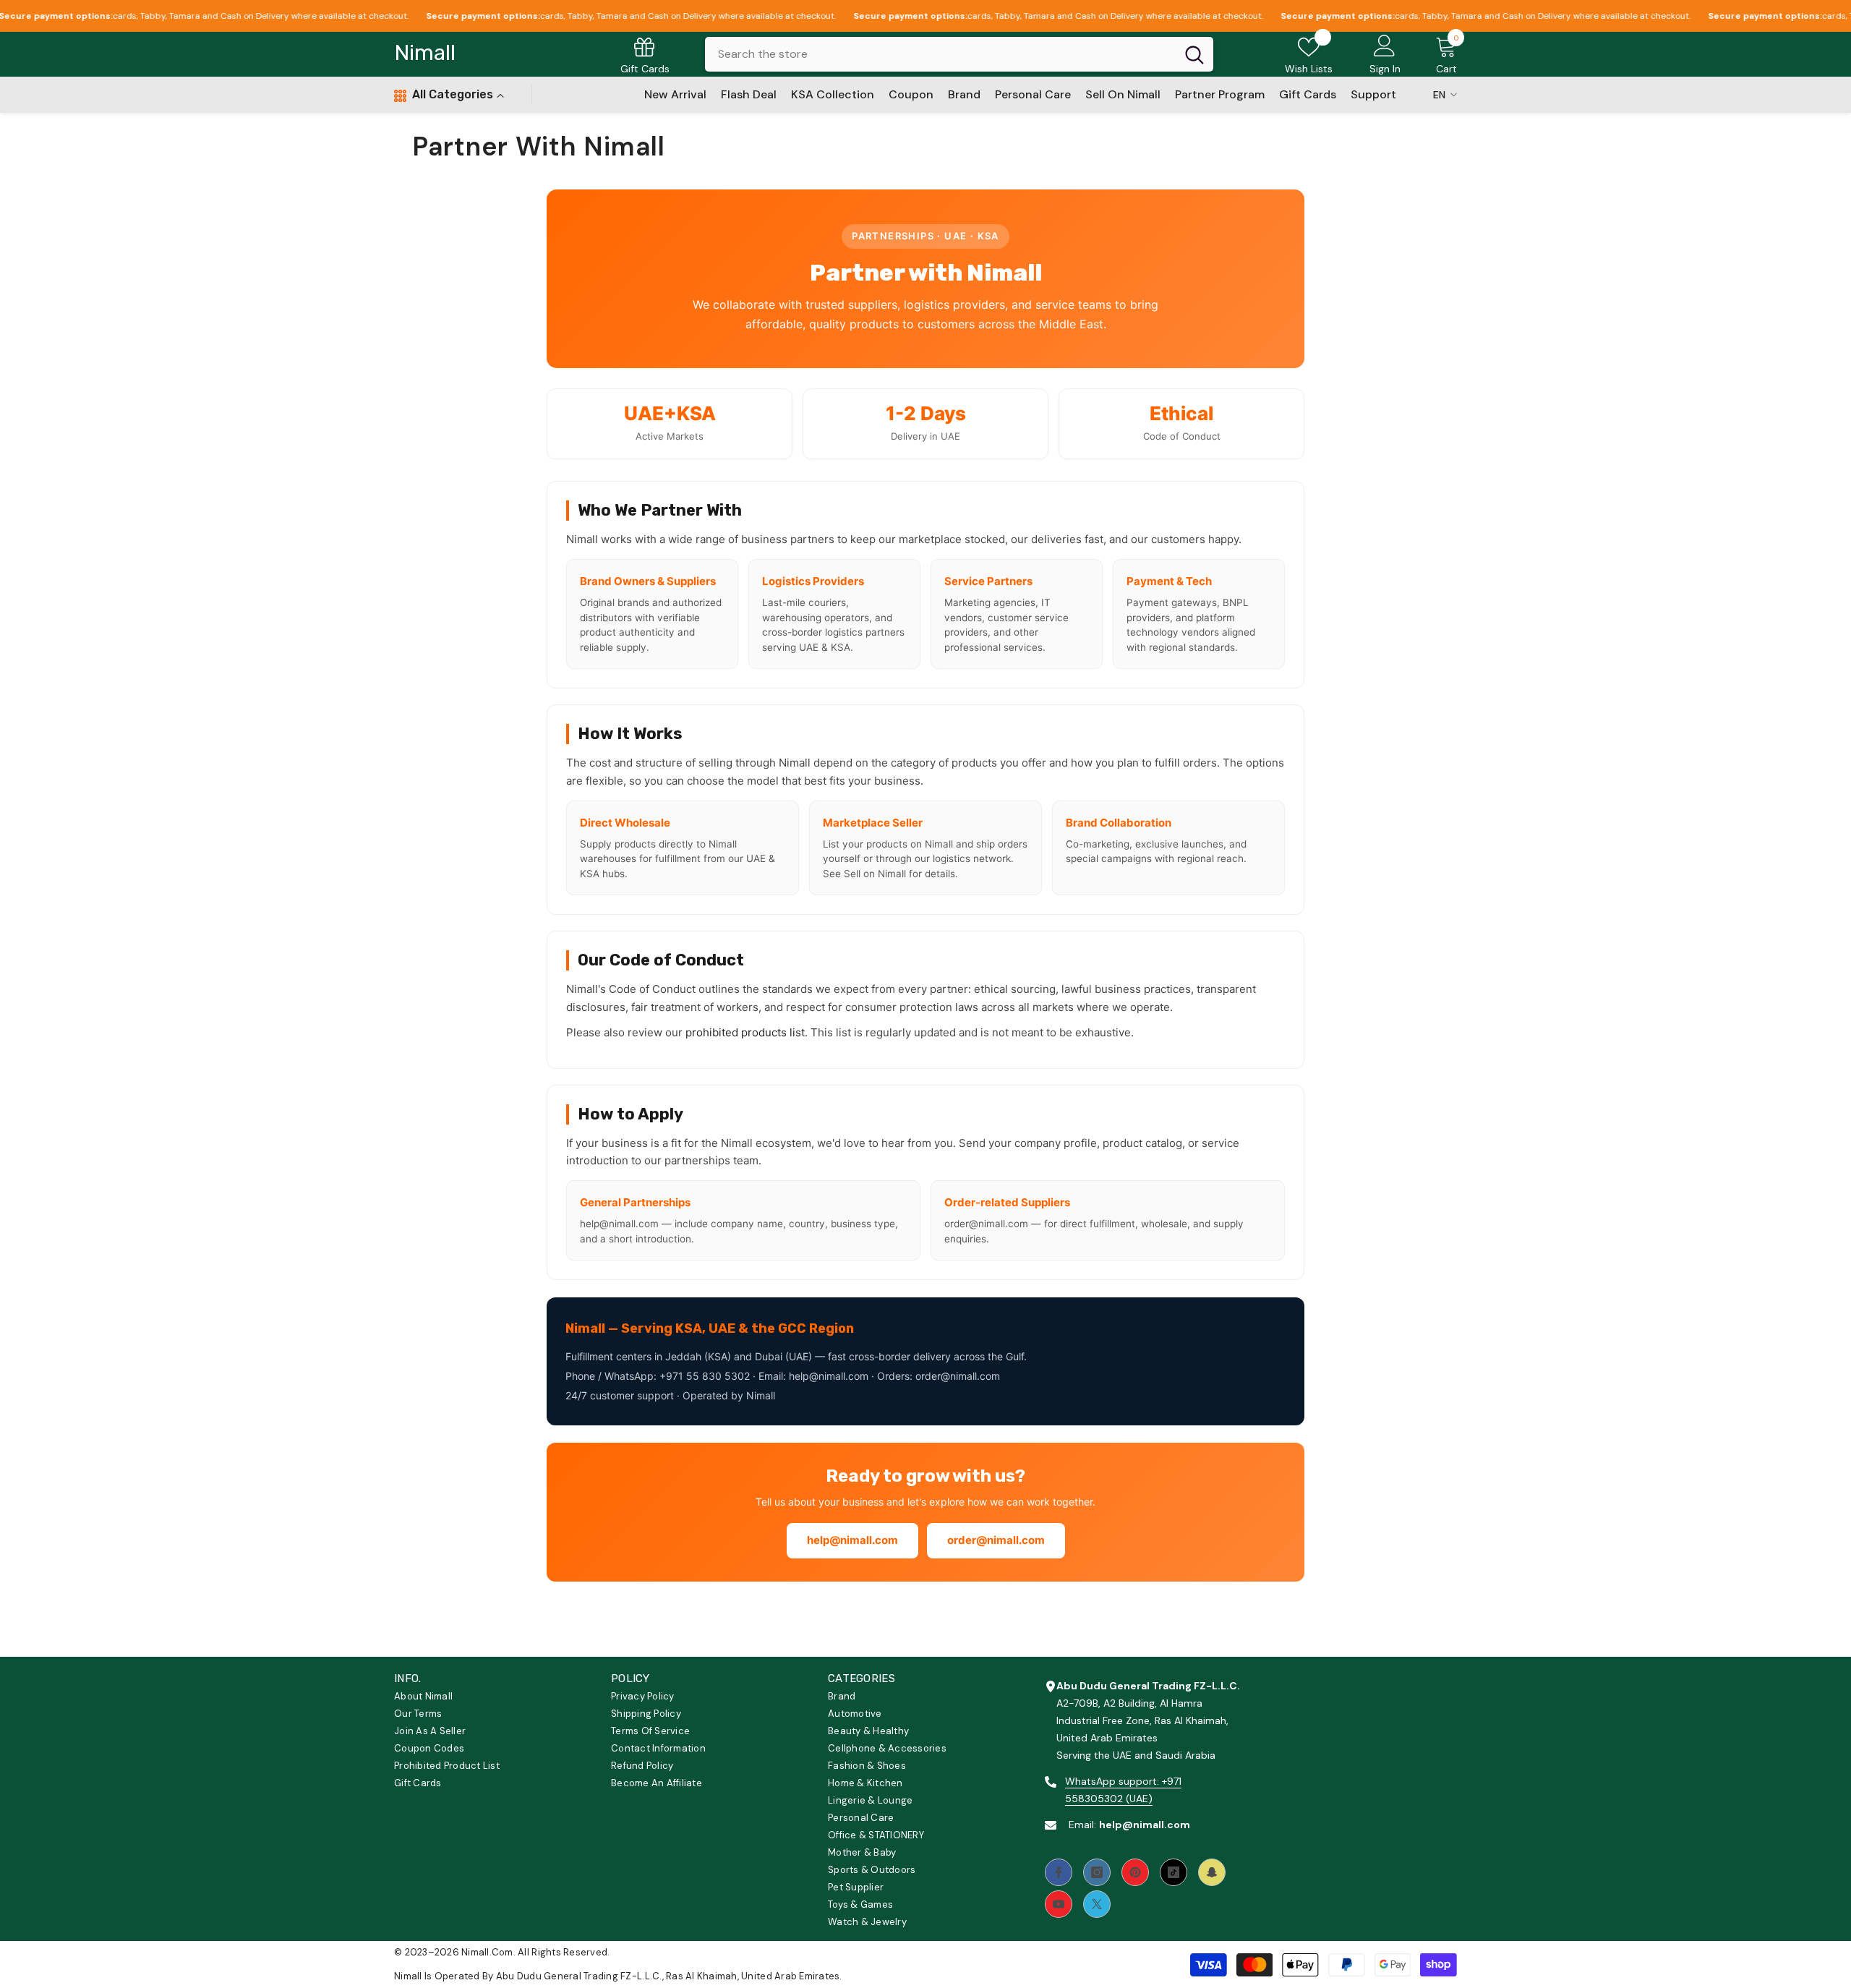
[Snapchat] (1212, 1872)
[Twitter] (1097, 1904)
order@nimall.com (996, 1540)
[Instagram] (1097, 1872)
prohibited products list (745, 1032)
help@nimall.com (852, 1540)
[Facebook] (1059, 1872)
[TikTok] (1174, 1872)
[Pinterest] (1135, 1872)
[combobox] (940, 54)
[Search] (959, 54)
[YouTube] (1059, 1904)
